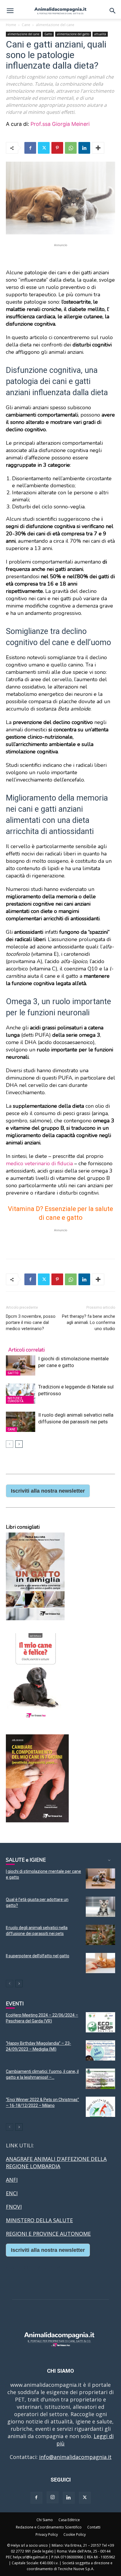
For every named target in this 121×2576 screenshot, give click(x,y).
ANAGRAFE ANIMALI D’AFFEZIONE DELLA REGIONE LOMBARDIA (56, 2163)
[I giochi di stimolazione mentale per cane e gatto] (21, 1365)
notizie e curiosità (16, 1400)
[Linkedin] (84, 148)
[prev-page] (10, 1444)
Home (11, 25)
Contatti (94, 2527)
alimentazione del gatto (73, 34)
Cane (26, 25)
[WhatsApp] (71, 148)
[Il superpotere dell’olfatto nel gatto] (100, 1963)
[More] (98, 148)
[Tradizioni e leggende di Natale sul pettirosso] (21, 1394)
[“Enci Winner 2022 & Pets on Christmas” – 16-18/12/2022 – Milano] (100, 2107)
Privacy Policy (47, 2534)
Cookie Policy (75, 2534)
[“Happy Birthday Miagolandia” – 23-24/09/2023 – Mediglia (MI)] (100, 2050)
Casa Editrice (69, 2520)
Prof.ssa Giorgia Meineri (60, 124)
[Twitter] (44, 148)
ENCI (12, 2193)
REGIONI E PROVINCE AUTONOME (48, 2234)
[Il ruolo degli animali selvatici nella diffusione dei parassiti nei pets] (21, 1422)
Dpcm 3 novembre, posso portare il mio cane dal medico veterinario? (31, 1322)
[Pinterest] (57, 148)
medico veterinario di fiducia (39, 1163)
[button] (10, 11)
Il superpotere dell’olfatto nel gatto (38, 1956)
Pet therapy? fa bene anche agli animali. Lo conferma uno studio (89, 1322)
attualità (100, 34)
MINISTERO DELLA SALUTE (39, 2220)
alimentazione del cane (55, 25)
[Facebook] (30, 148)
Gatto (48, 34)
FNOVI (14, 2207)
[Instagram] (53, 2497)
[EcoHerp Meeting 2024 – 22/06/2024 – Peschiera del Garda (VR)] (100, 2022)
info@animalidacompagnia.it (75, 2457)
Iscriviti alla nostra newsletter (48, 1491)
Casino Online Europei (34, 2267)
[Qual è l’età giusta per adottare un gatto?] (100, 1907)
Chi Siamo (45, 2520)
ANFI (12, 2180)
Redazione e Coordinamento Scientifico (49, 2527)
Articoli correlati (26, 1350)
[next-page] (19, 1444)
